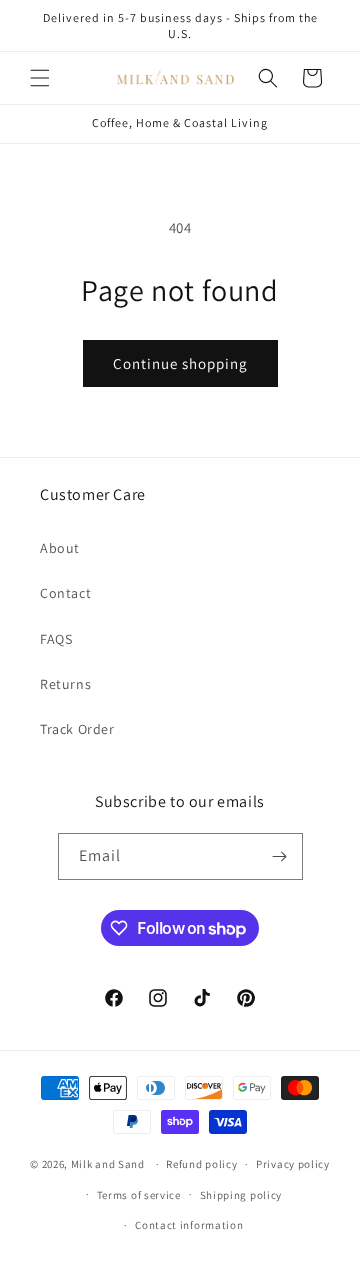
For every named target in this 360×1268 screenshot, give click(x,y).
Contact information (189, 1225)
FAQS (56, 639)
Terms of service (139, 1195)
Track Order (77, 729)
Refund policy (201, 1164)
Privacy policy (293, 1164)
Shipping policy (241, 1195)
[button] (40, 78)
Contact (65, 593)
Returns (65, 684)
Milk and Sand (108, 1164)
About (60, 548)
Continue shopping (180, 363)
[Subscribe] (280, 856)
